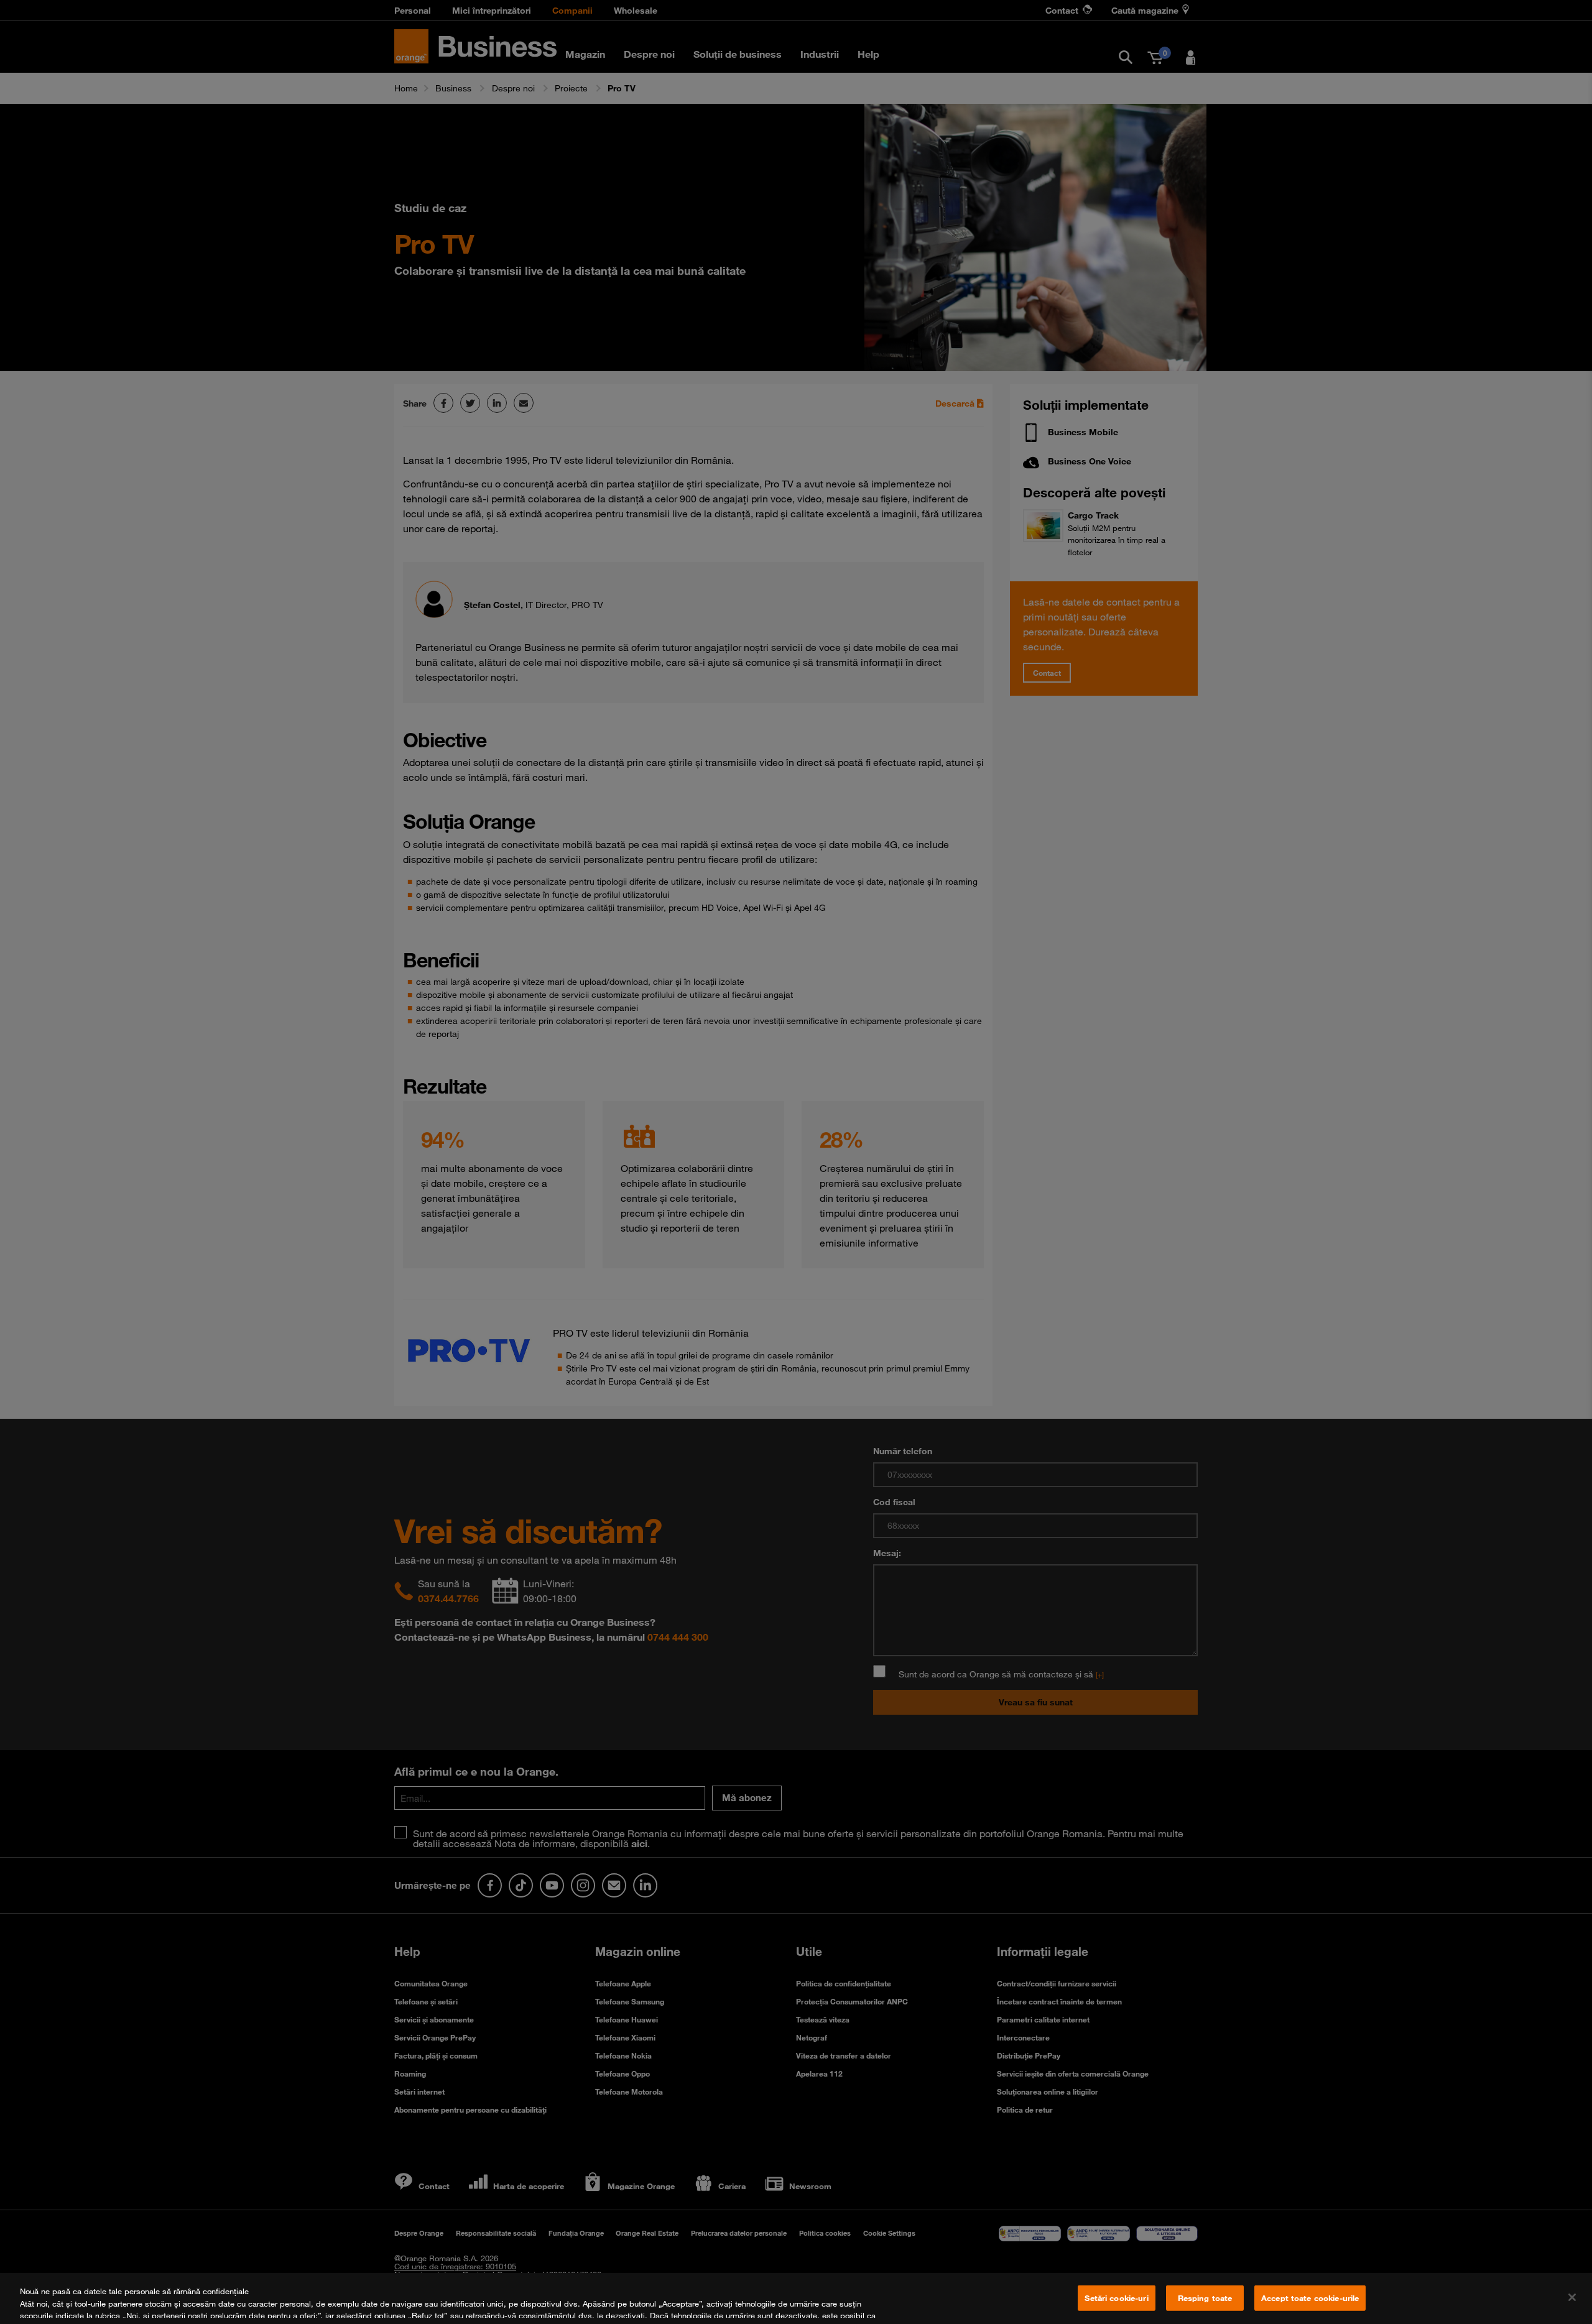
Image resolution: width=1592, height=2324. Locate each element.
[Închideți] (1572, 2297)
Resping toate (1205, 2298)
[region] (796, 2299)
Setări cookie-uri (1116, 2298)
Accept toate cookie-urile (1310, 2298)
